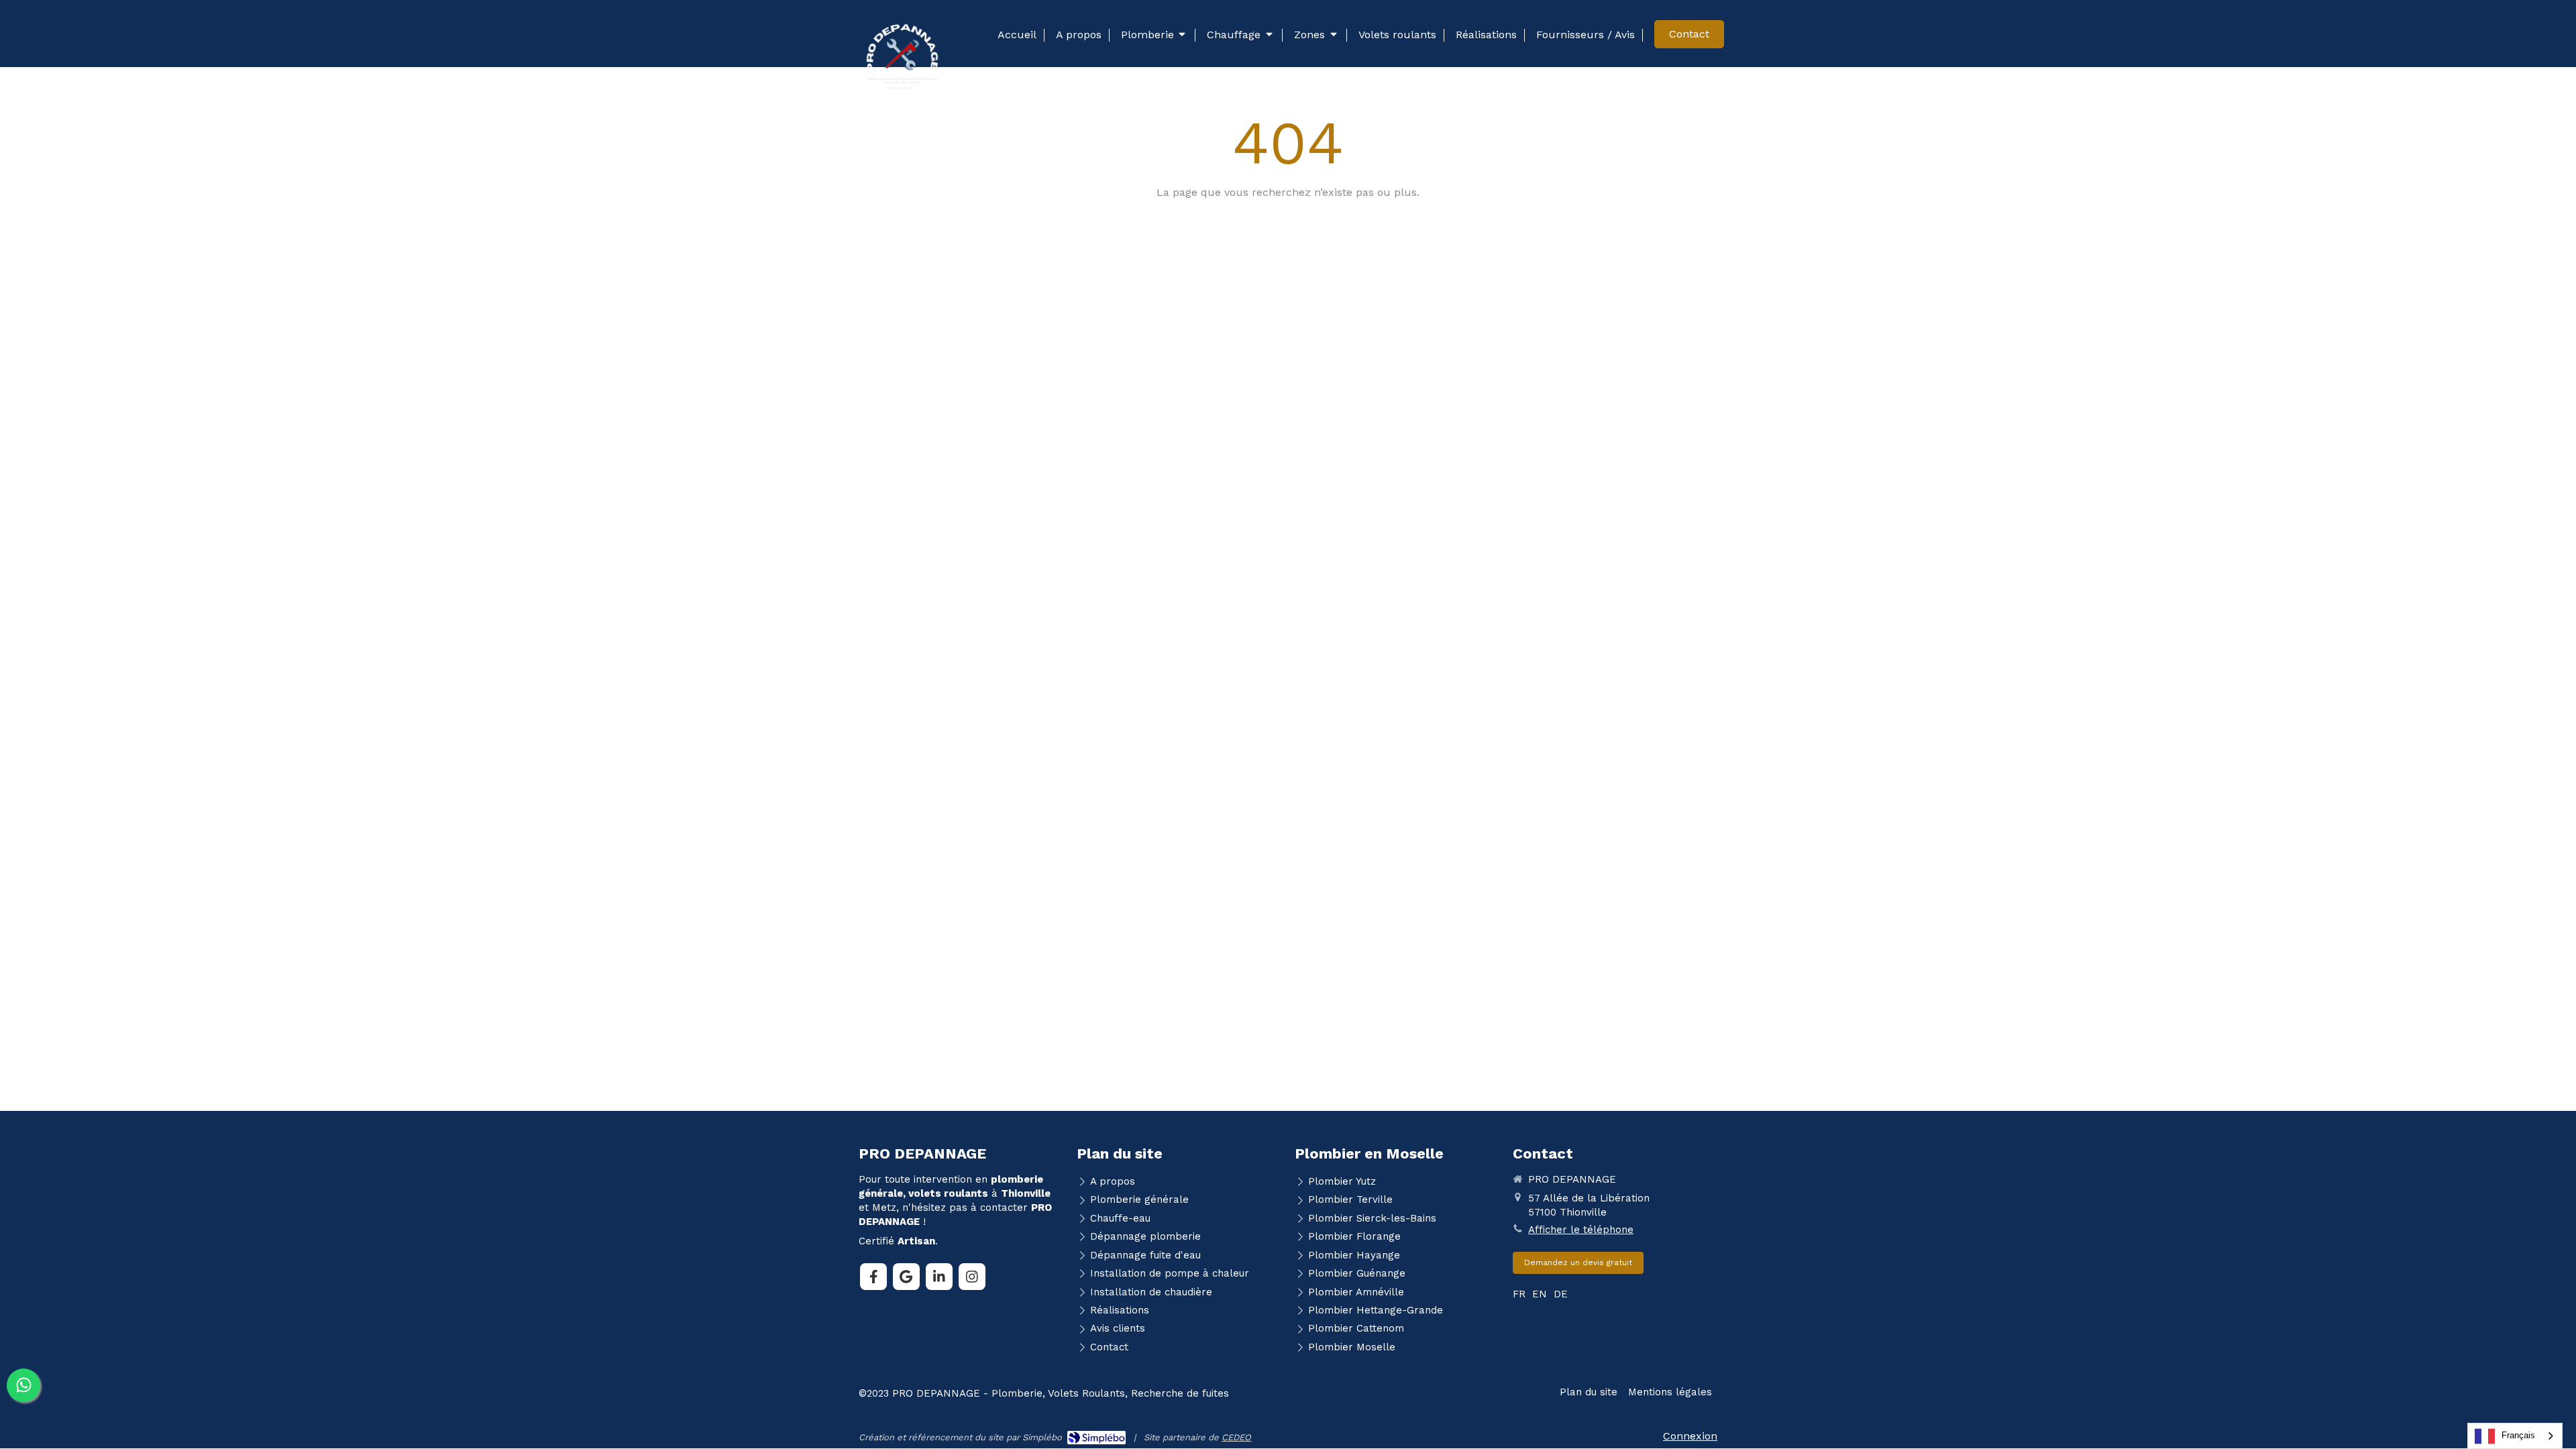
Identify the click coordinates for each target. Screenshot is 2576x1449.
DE (1561, 1294)
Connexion (1690, 1436)
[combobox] (2515, 1436)
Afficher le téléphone (1581, 1230)
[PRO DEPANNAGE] (902, 91)
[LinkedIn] (939, 1277)
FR (1519, 1294)
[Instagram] (972, 1277)
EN (1540, 1294)
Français (2518, 1435)
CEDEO (1236, 1437)
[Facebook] (873, 1277)
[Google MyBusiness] (906, 1277)
